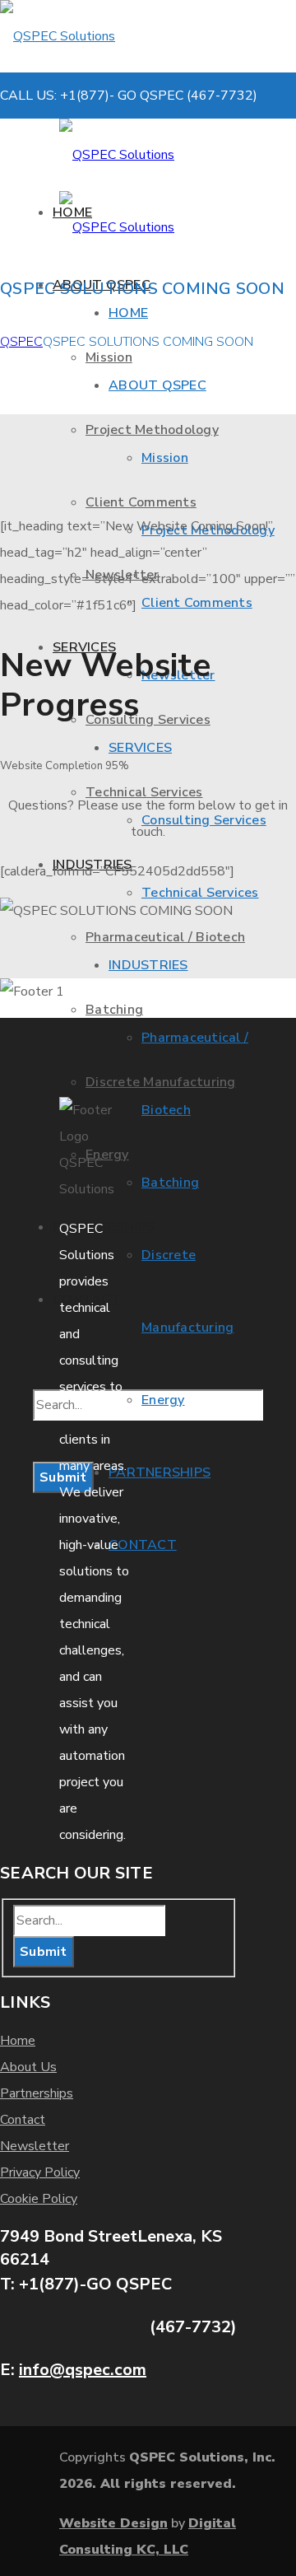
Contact (23, 2120)
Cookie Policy (39, 2199)
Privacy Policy (40, 2172)
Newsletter (35, 2146)
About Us (28, 2067)
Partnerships (37, 2093)
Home (18, 2041)
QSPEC (21, 342)
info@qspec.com (83, 2370)
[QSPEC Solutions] (115, 36)
